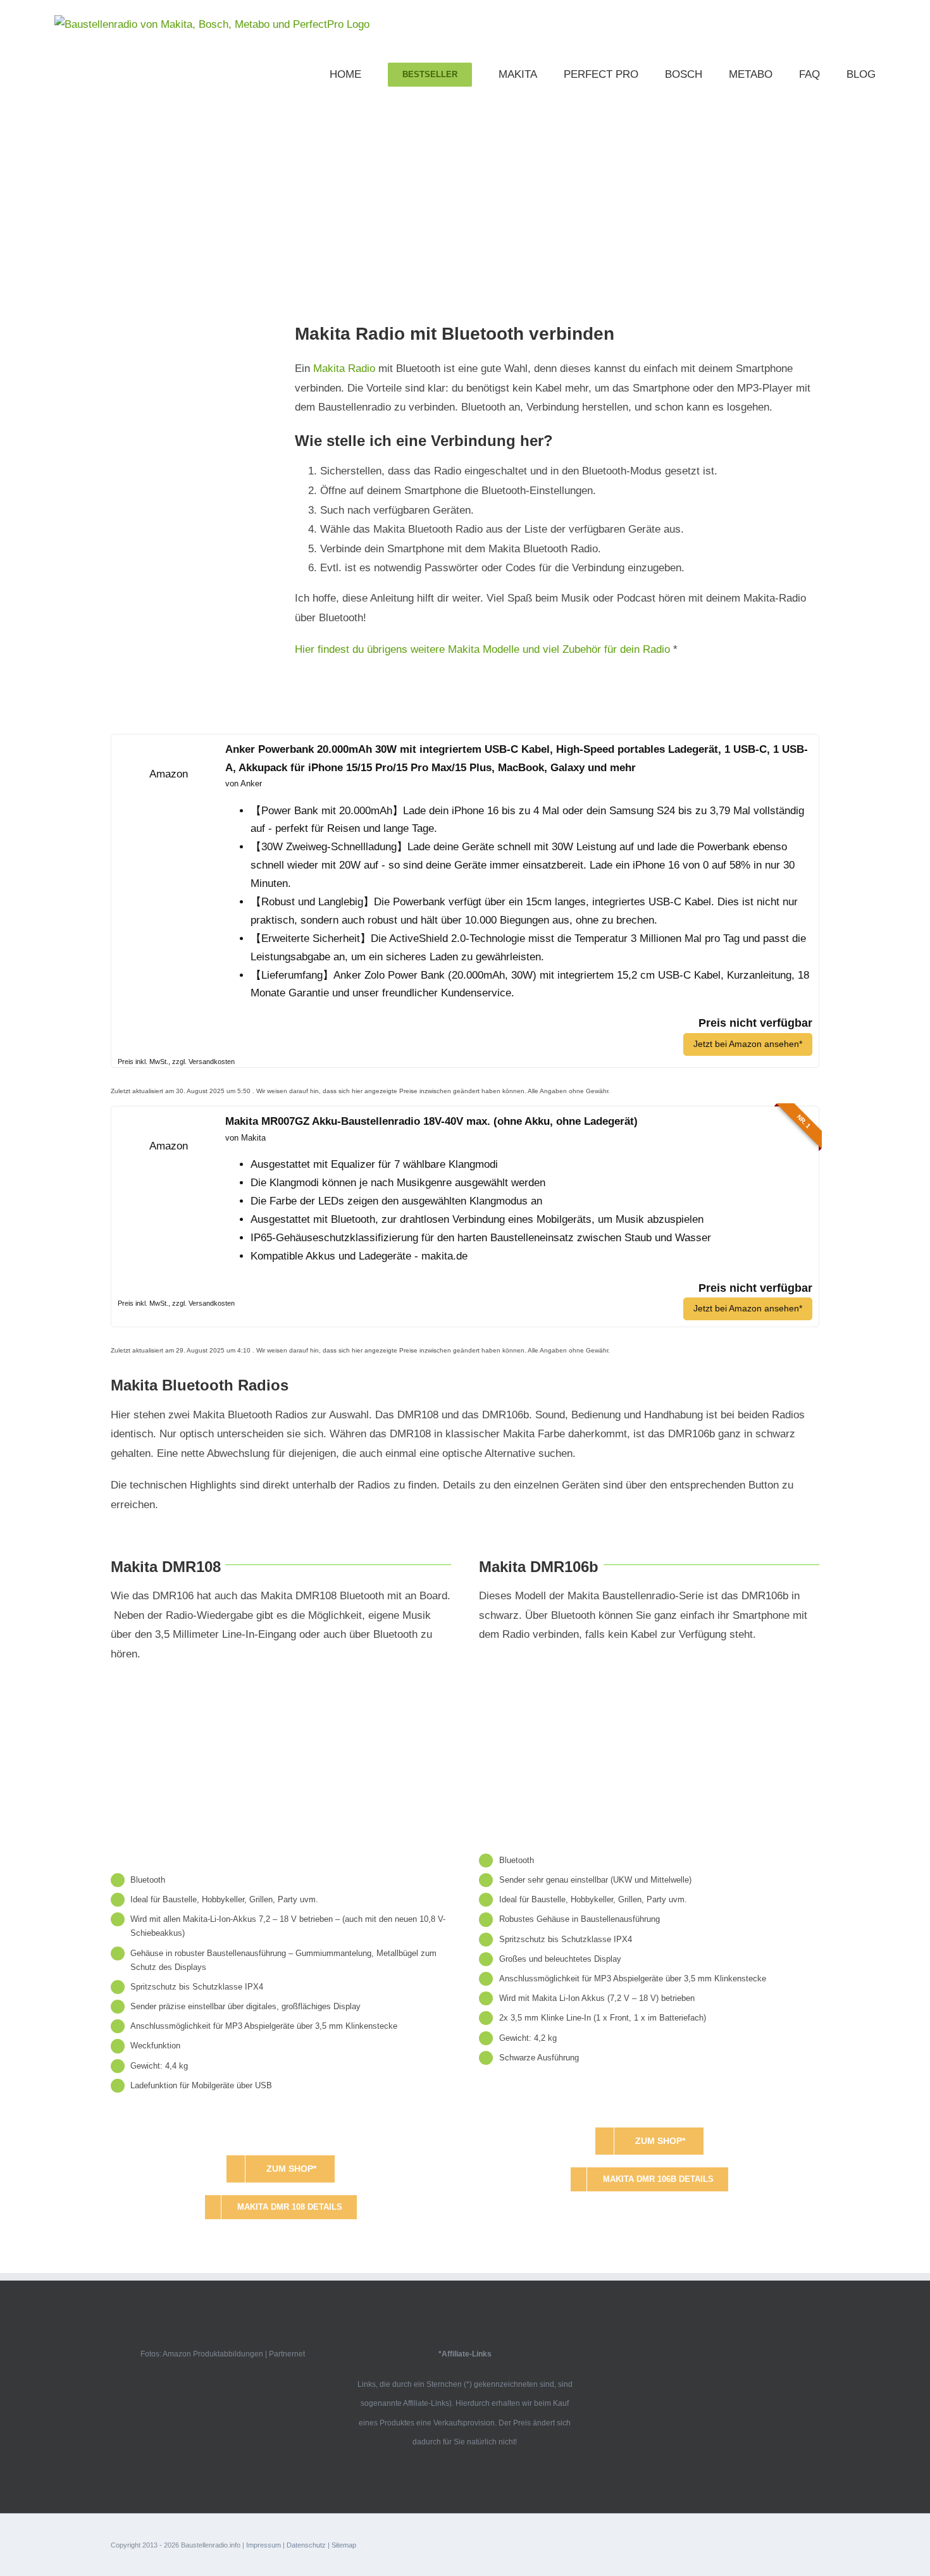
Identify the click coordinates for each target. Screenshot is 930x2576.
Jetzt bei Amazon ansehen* (748, 1044)
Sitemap (344, 2545)
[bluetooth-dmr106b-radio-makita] (649, 1663)
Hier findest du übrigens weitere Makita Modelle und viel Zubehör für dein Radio (482, 649)
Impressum (263, 2545)
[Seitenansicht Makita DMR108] (281, 1682)
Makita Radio (344, 368)
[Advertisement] (465, 192)
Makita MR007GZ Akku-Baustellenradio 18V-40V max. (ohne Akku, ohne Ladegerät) (431, 1121)
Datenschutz (306, 2545)
